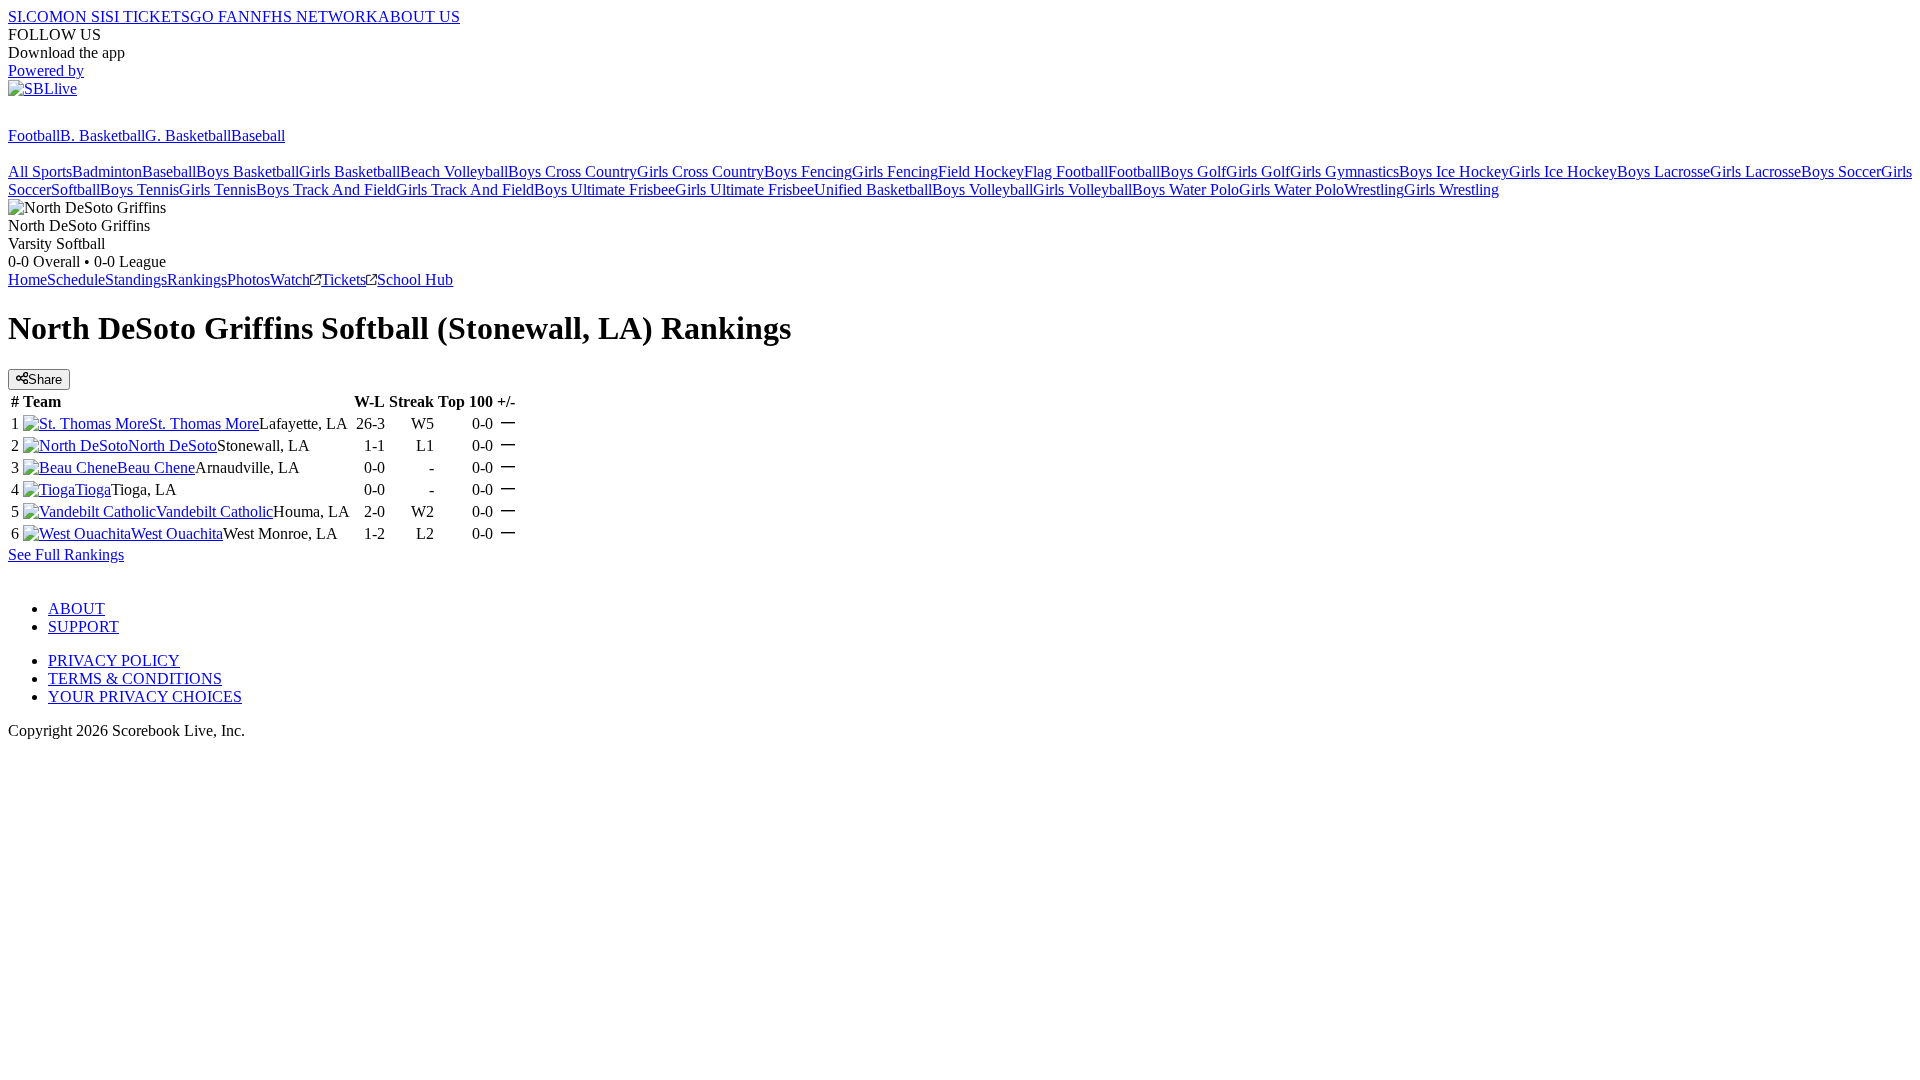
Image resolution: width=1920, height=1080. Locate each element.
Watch (290, 279)
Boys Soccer (1841, 171)
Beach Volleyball (454, 171)
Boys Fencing (808, 171)
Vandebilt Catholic (214, 511)
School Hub (415, 279)
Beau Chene (156, 467)
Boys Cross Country (572, 171)
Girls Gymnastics (1344, 171)
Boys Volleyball (982, 189)
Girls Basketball (349, 171)
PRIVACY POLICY (114, 660)
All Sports (40, 171)
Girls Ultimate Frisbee (744, 189)
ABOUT (76, 608)
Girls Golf (1258, 171)
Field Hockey (981, 171)
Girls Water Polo (1291, 189)
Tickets (343, 279)
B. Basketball (102, 135)
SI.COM (35, 16)
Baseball (258, 135)
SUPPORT (83, 626)
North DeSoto (172, 445)
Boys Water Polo (1185, 189)
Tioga (93, 489)
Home (27, 279)
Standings (136, 279)
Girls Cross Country (700, 171)
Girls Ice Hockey (1563, 171)
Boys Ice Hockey (1454, 171)
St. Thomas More (204, 423)
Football (34, 135)
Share (45, 379)
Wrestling (1374, 189)
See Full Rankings (66, 554)
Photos (248, 279)
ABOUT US (419, 16)
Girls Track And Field (465, 189)
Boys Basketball (247, 171)
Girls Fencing (895, 171)
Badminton (107, 171)
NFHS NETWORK (314, 16)
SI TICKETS (147, 16)
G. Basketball (188, 135)
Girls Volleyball (1082, 189)
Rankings (197, 279)
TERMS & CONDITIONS (135, 678)
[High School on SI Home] (85, 117)
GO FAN (220, 16)
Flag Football (1066, 171)
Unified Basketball (873, 189)
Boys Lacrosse (1663, 171)
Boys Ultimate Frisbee (604, 189)
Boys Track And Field (326, 189)
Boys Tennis (139, 189)
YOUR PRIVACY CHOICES (145, 696)
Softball (75, 189)
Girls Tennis (217, 189)
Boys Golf (1193, 171)
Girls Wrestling (1451, 189)
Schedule (76, 279)
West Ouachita (177, 533)
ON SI (84, 16)
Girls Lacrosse (1755, 171)
